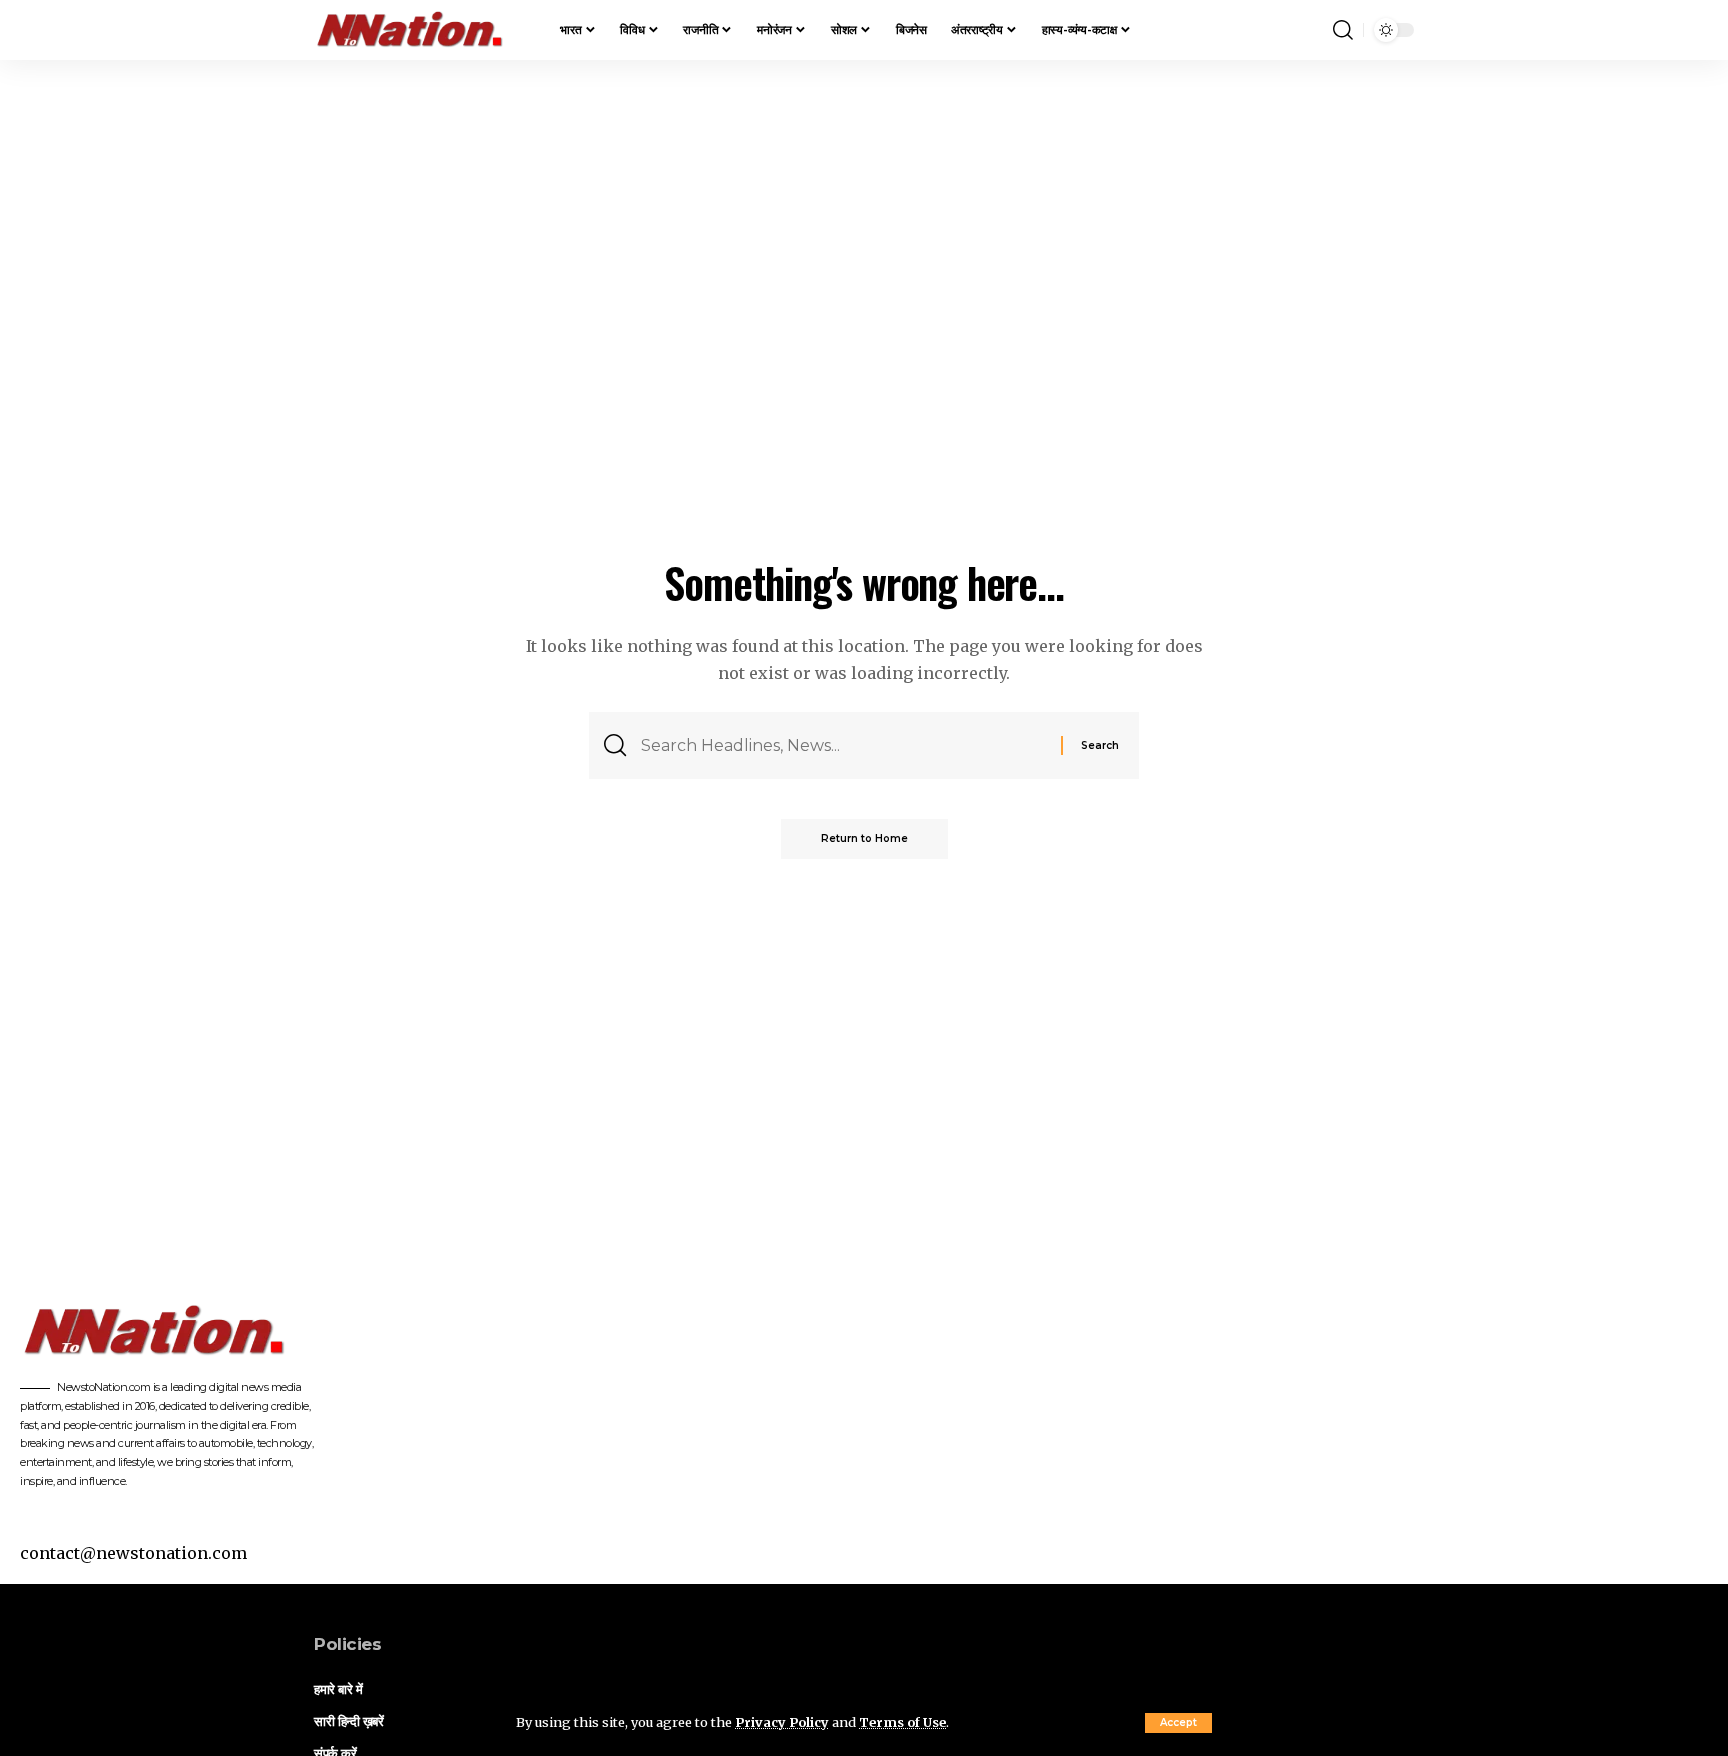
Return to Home (864, 838)
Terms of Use (902, 1722)
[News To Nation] (421, 30)
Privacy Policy (782, 1722)
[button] (1178, 1723)
